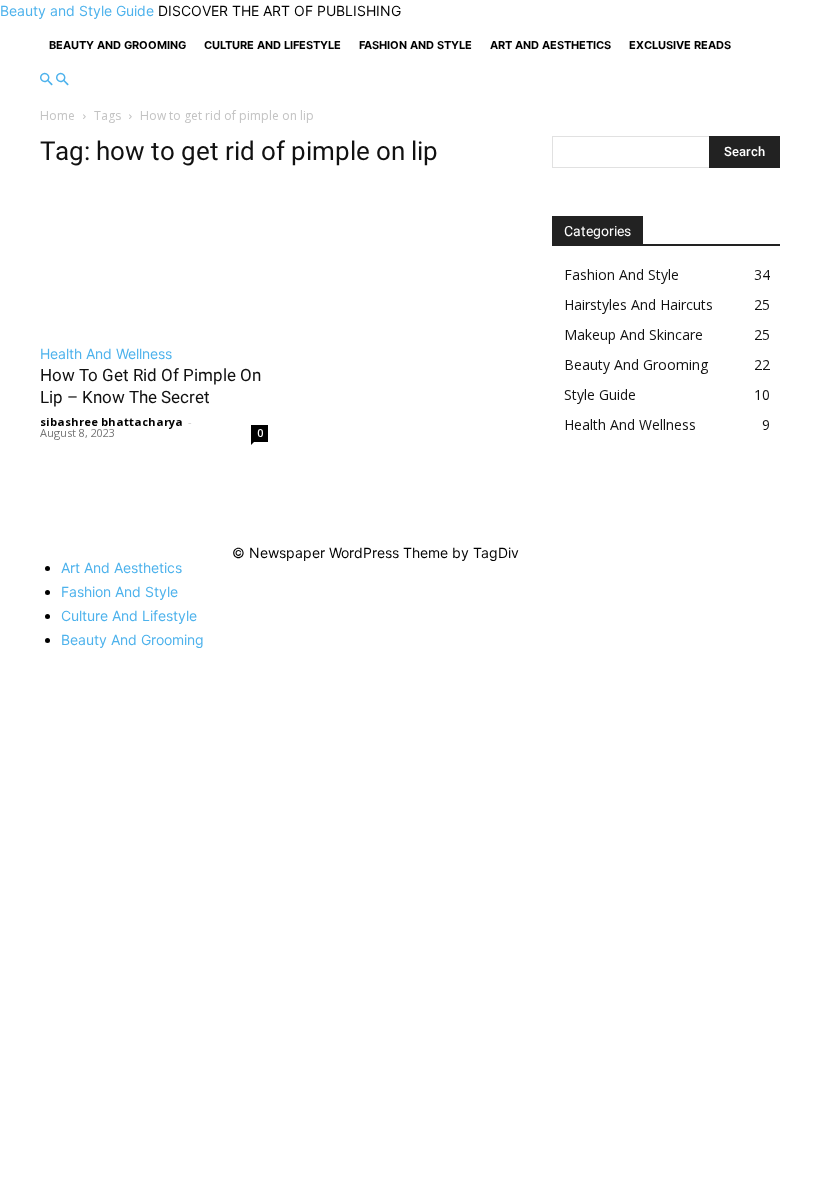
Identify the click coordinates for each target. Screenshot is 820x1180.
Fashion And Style (415, 45)
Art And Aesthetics (550, 45)
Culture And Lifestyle (272, 45)
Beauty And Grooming (117, 45)
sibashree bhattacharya (111, 421)
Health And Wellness (106, 353)
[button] (46, 79)
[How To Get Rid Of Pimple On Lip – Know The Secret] (154, 258)
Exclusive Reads (680, 45)
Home (57, 115)
